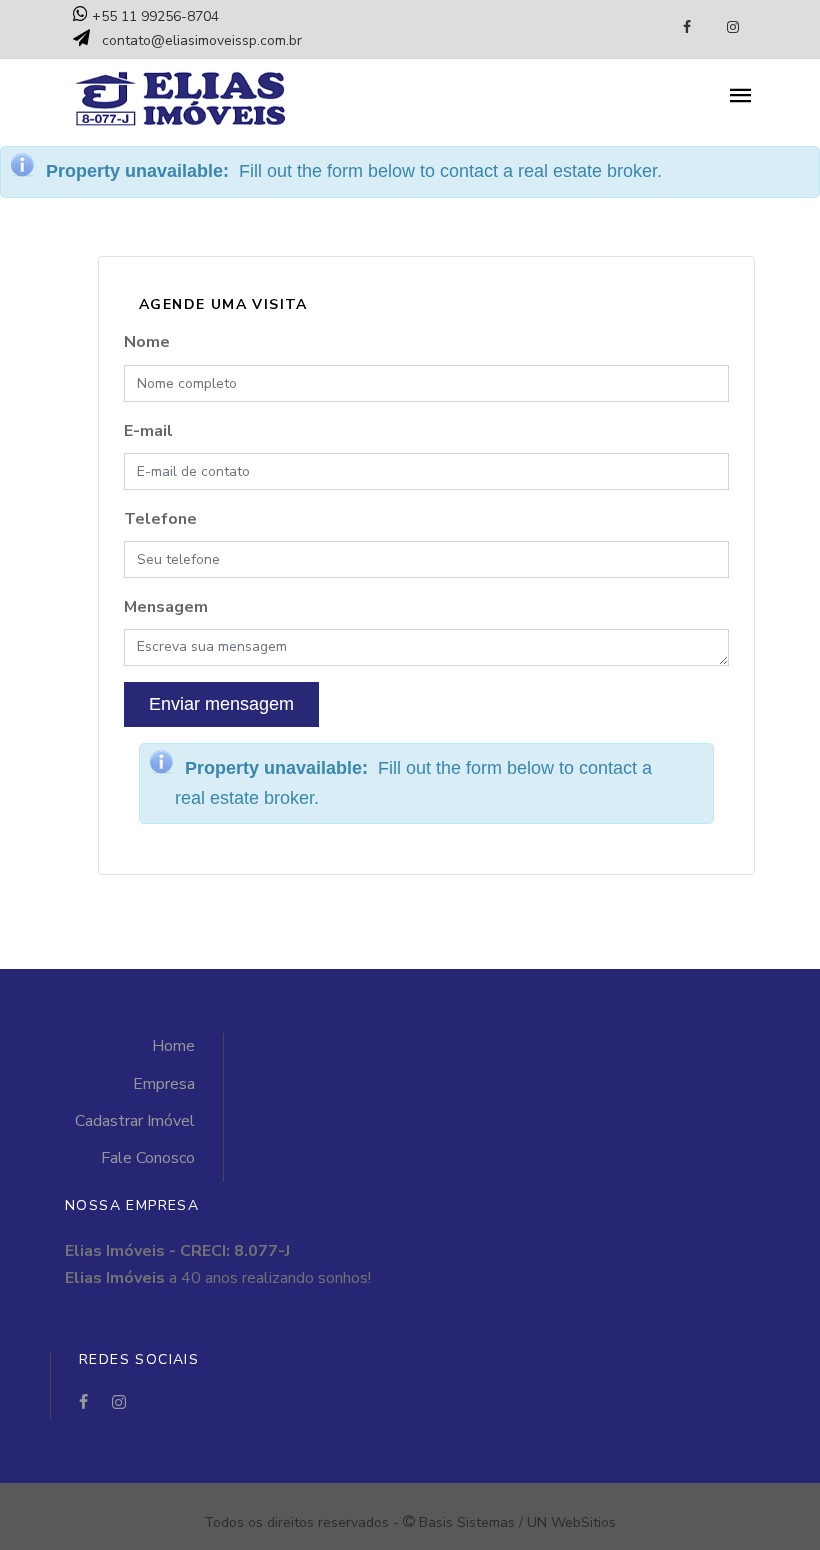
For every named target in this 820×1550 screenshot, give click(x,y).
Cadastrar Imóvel (135, 1121)
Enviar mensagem (221, 704)
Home (173, 1046)
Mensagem (166, 607)
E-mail (148, 431)
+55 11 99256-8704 (153, 16)
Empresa (164, 1084)
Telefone (160, 519)
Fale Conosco (148, 1158)
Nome (147, 342)
